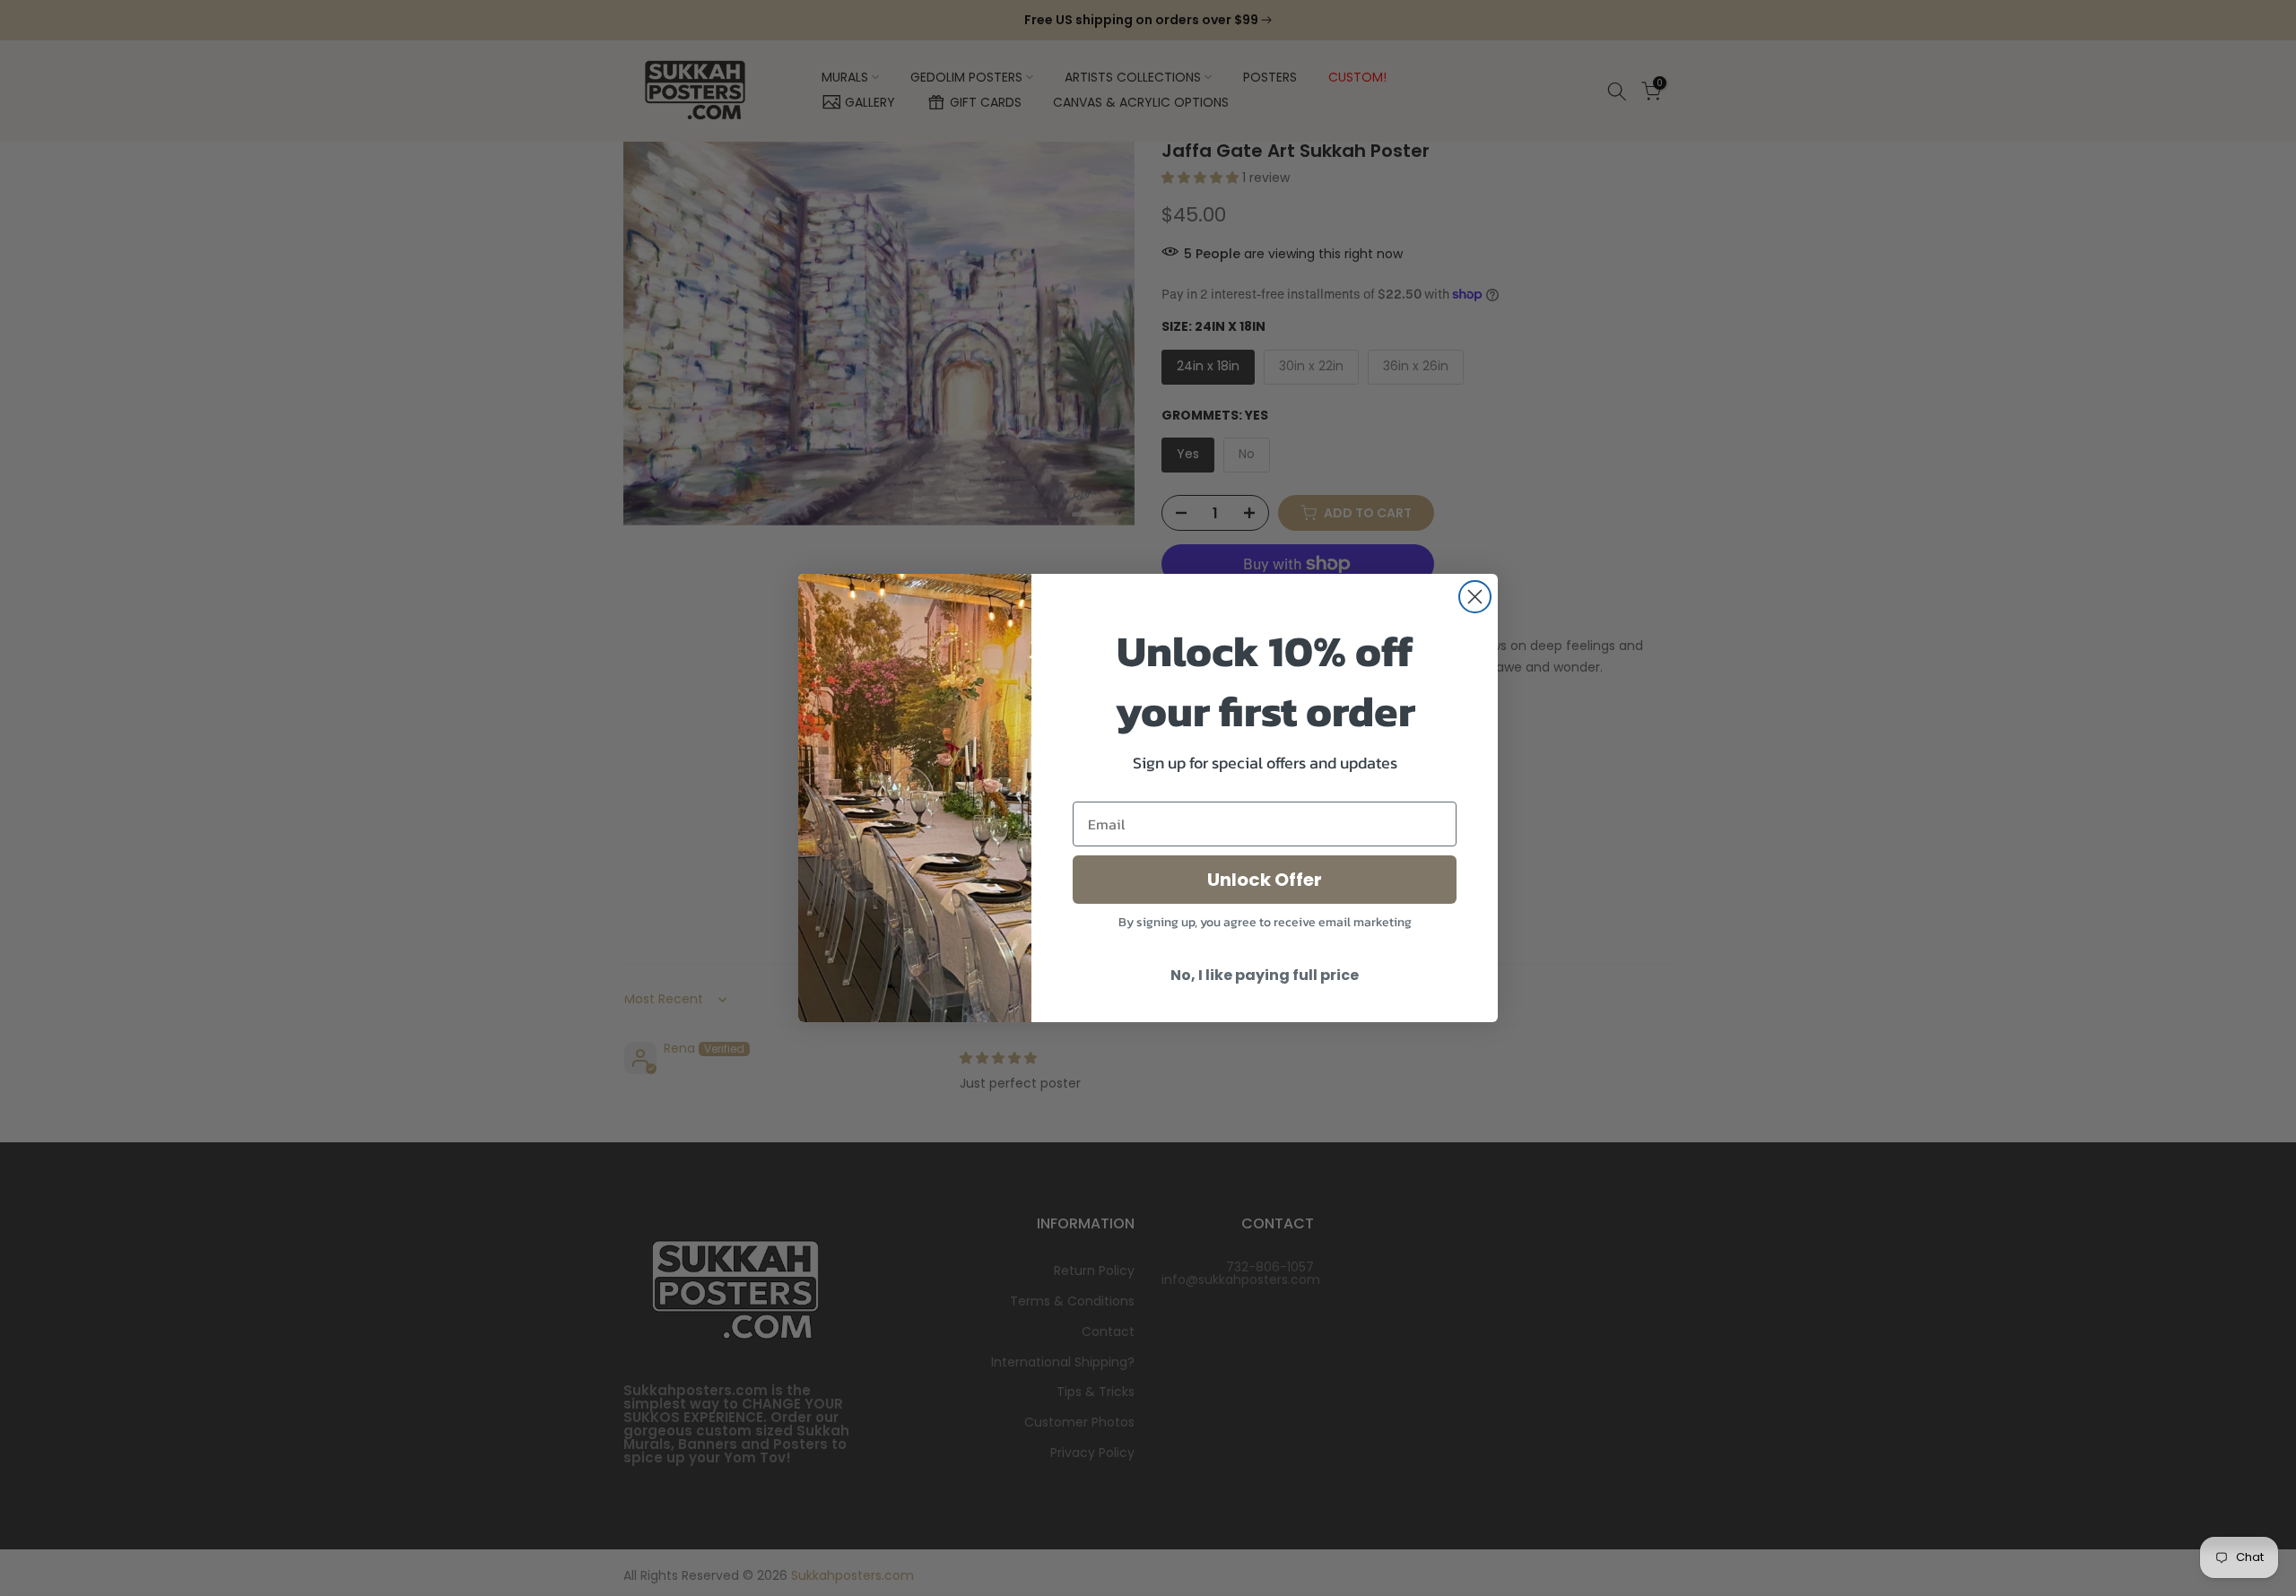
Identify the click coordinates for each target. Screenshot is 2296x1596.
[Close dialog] (1475, 597)
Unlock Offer (1265, 880)
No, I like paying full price (1265, 975)
